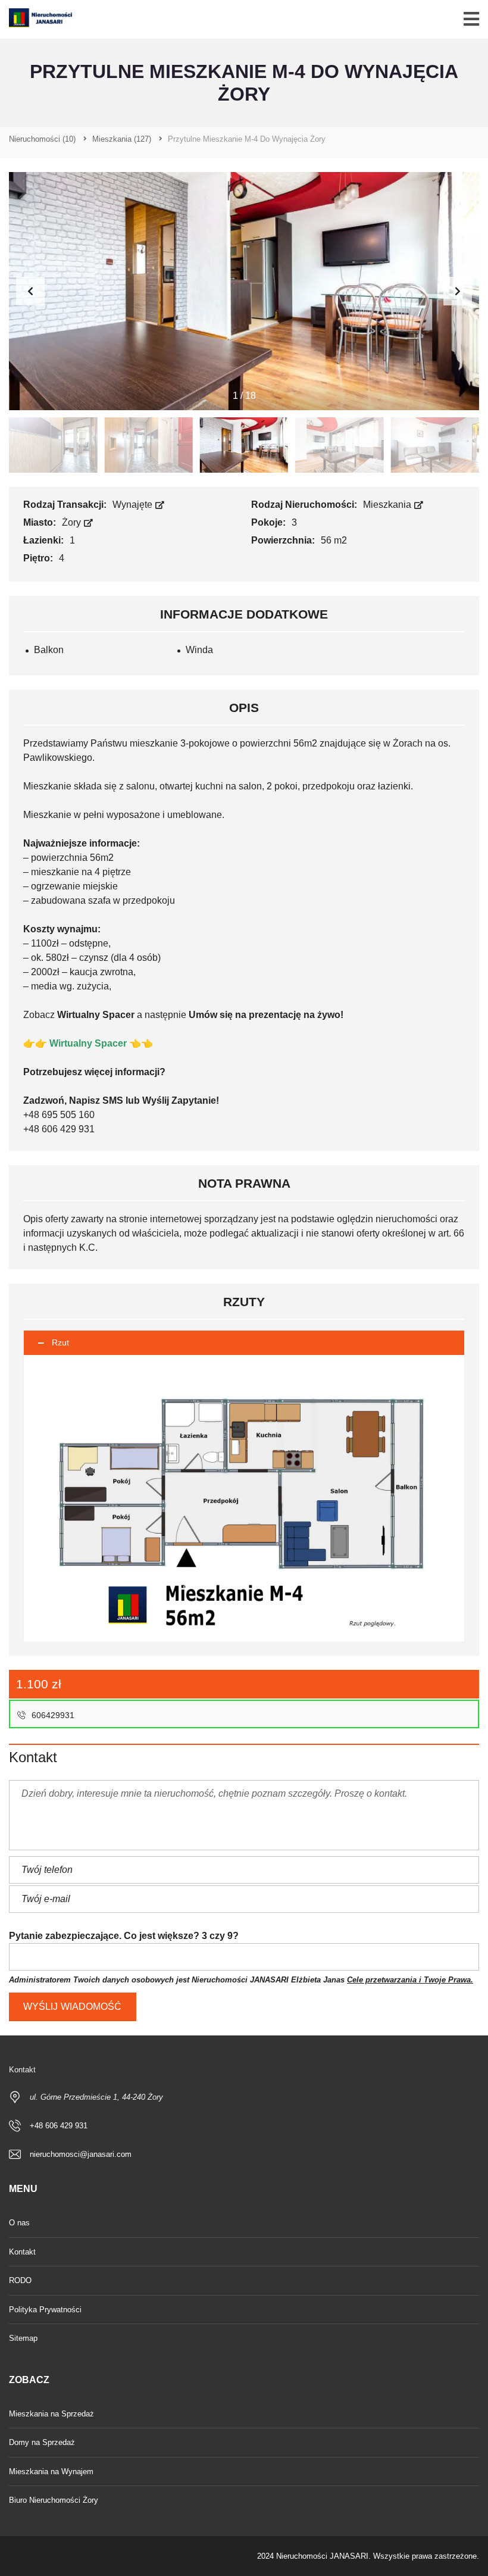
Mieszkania (388, 505)
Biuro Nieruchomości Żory (54, 2500)
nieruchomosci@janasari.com (81, 2154)
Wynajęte (134, 505)
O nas (19, 2223)
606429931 (52, 1715)
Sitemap (23, 2338)
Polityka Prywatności (45, 2310)
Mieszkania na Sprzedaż (51, 2414)
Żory (73, 522)
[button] (458, 291)
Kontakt (22, 2252)
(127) (122, 139)
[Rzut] (244, 1498)
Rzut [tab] (60, 1342)
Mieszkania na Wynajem (51, 2472)
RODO (20, 2280)
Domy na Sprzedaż (42, 2442)
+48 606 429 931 (59, 2126)
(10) (42, 139)
